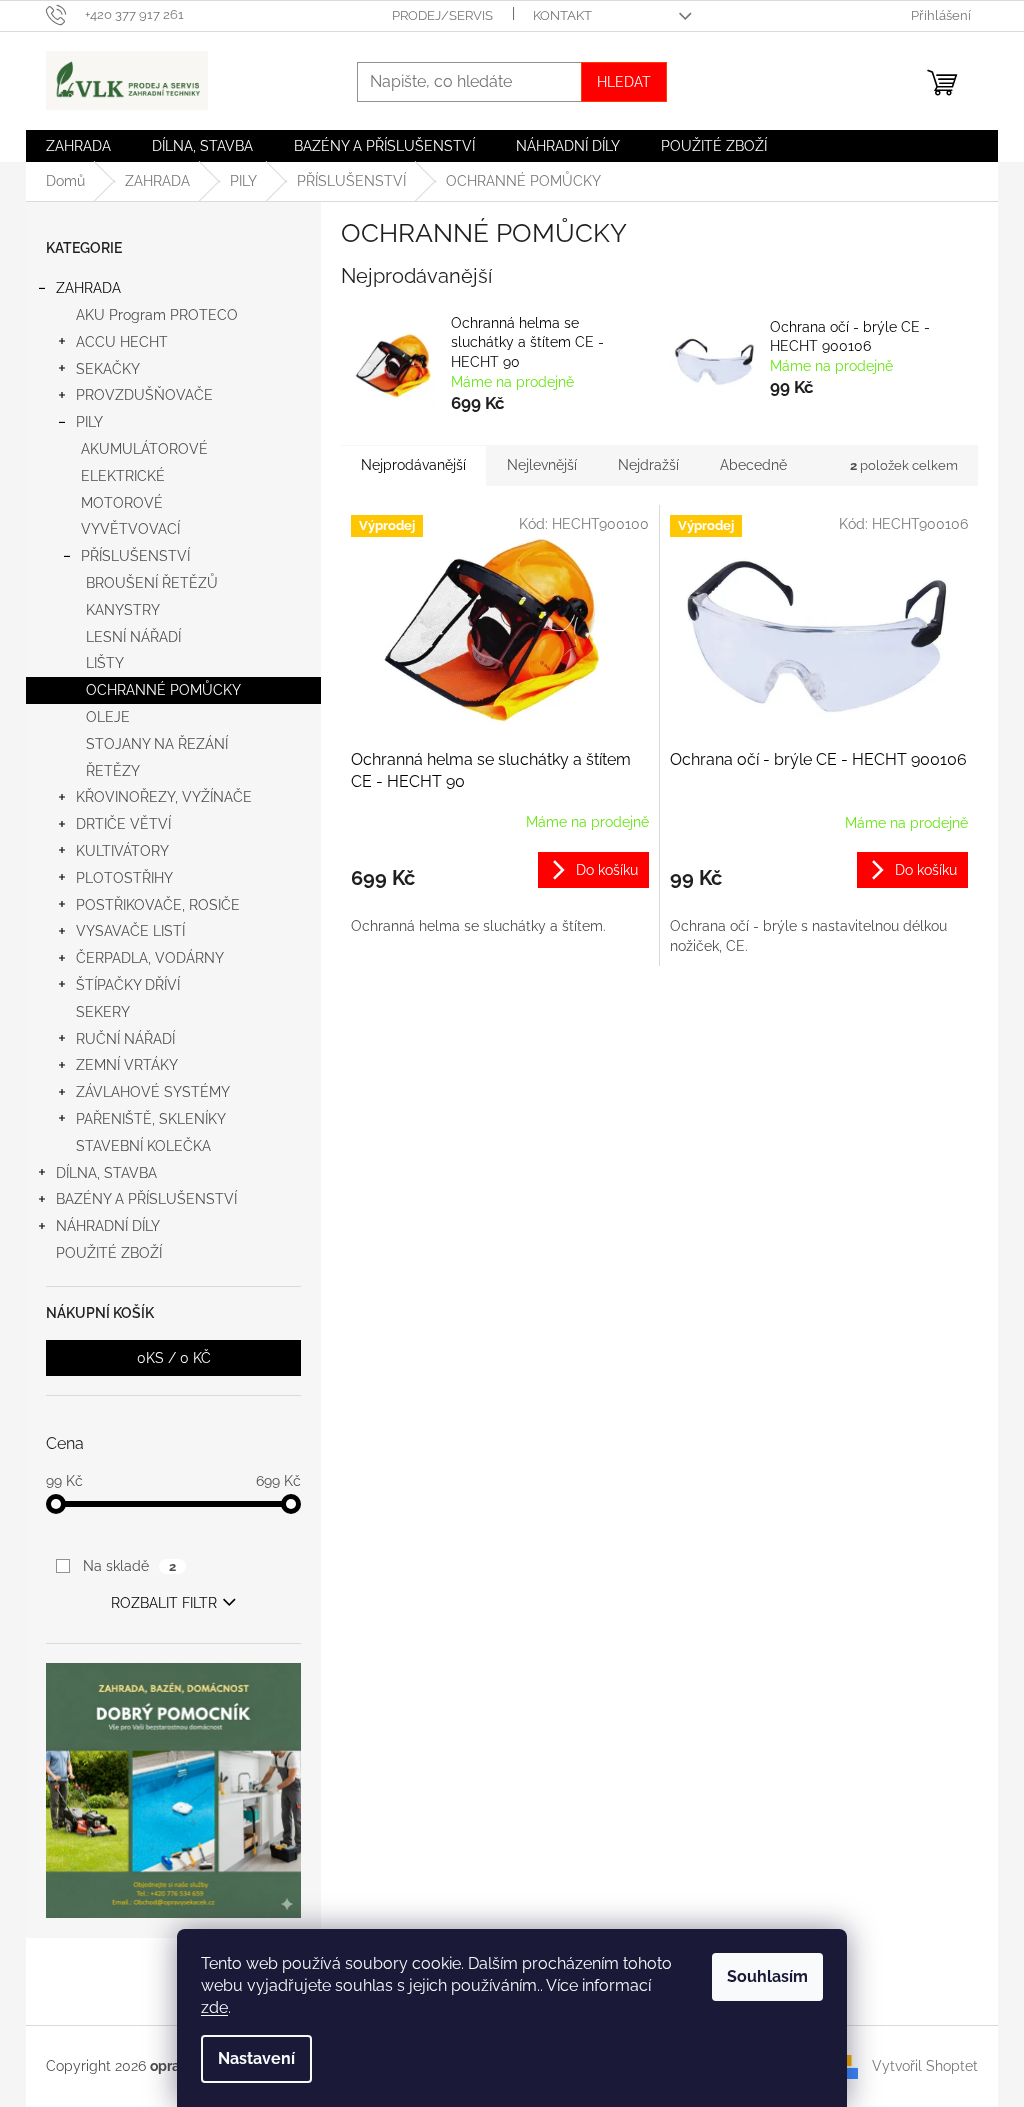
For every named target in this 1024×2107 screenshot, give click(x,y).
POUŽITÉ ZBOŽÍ (109, 1253)
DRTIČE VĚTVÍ (123, 824)
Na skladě (129, 1566)
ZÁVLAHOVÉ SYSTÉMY (153, 1092)
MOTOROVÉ (122, 503)
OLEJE (108, 717)
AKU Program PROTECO (157, 315)
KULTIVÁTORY (122, 851)
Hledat (624, 82)
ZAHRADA (88, 288)
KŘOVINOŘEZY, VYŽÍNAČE (164, 797)
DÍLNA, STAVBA (106, 1173)
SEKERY (103, 1012)
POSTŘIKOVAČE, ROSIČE (158, 905)
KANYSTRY (123, 610)
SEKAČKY (108, 369)
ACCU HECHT (122, 342)
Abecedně (753, 465)
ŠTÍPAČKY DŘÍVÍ (128, 985)
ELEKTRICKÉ (123, 476)
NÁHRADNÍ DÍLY (108, 1226)
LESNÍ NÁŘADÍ (133, 637)
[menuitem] (78, 146)
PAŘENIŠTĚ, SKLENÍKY (151, 1119)
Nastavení (256, 2058)
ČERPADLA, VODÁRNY (150, 958)
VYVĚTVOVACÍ (130, 529)
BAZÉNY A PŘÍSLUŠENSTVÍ (146, 1199)
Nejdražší (648, 465)
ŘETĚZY (113, 771)
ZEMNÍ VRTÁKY (127, 1065)
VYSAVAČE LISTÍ (130, 931)
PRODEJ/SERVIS (442, 15)
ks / (174, 1358)
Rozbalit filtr (164, 1603)
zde (214, 2007)
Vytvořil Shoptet (925, 2065)
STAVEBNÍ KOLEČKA (143, 1146)
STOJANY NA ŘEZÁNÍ (157, 744)
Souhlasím (767, 1976)
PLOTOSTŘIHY (124, 878)
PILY (89, 422)
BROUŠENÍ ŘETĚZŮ (152, 583)
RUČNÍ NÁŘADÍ (125, 1039)
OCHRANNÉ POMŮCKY (163, 690)
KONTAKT (562, 15)
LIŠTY (105, 663)
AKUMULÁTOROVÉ (144, 449)
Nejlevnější (542, 465)
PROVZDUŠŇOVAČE (144, 395)
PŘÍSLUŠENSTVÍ (135, 556)
